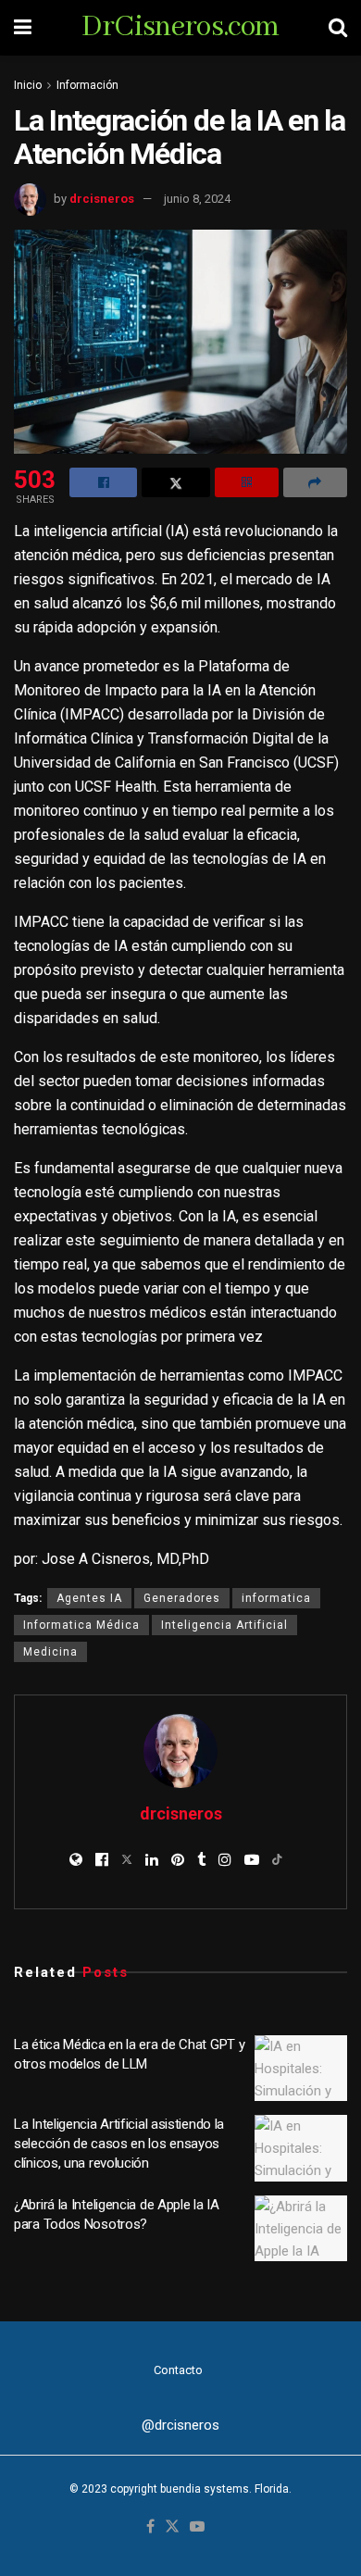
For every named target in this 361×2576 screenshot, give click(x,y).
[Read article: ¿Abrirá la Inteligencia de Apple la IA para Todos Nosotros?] (301, 2229)
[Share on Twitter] (175, 482)
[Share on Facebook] (103, 482)
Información (87, 85)
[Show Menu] (23, 28)
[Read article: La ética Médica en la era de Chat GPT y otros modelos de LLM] (301, 2069)
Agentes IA (89, 1598)
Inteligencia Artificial (224, 1625)
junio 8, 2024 (197, 199)
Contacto (178, 2370)
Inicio (28, 85)
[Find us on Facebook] (150, 2527)
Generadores (182, 1598)
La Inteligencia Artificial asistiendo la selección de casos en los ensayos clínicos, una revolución (119, 2144)
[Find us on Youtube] (197, 2527)
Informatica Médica (81, 1625)
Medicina (50, 1652)
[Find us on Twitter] (172, 2527)
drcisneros (102, 199)
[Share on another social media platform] (315, 482)
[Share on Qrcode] (247, 482)
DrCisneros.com (180, 28)
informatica (276, 1598)
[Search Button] (338, 28)
